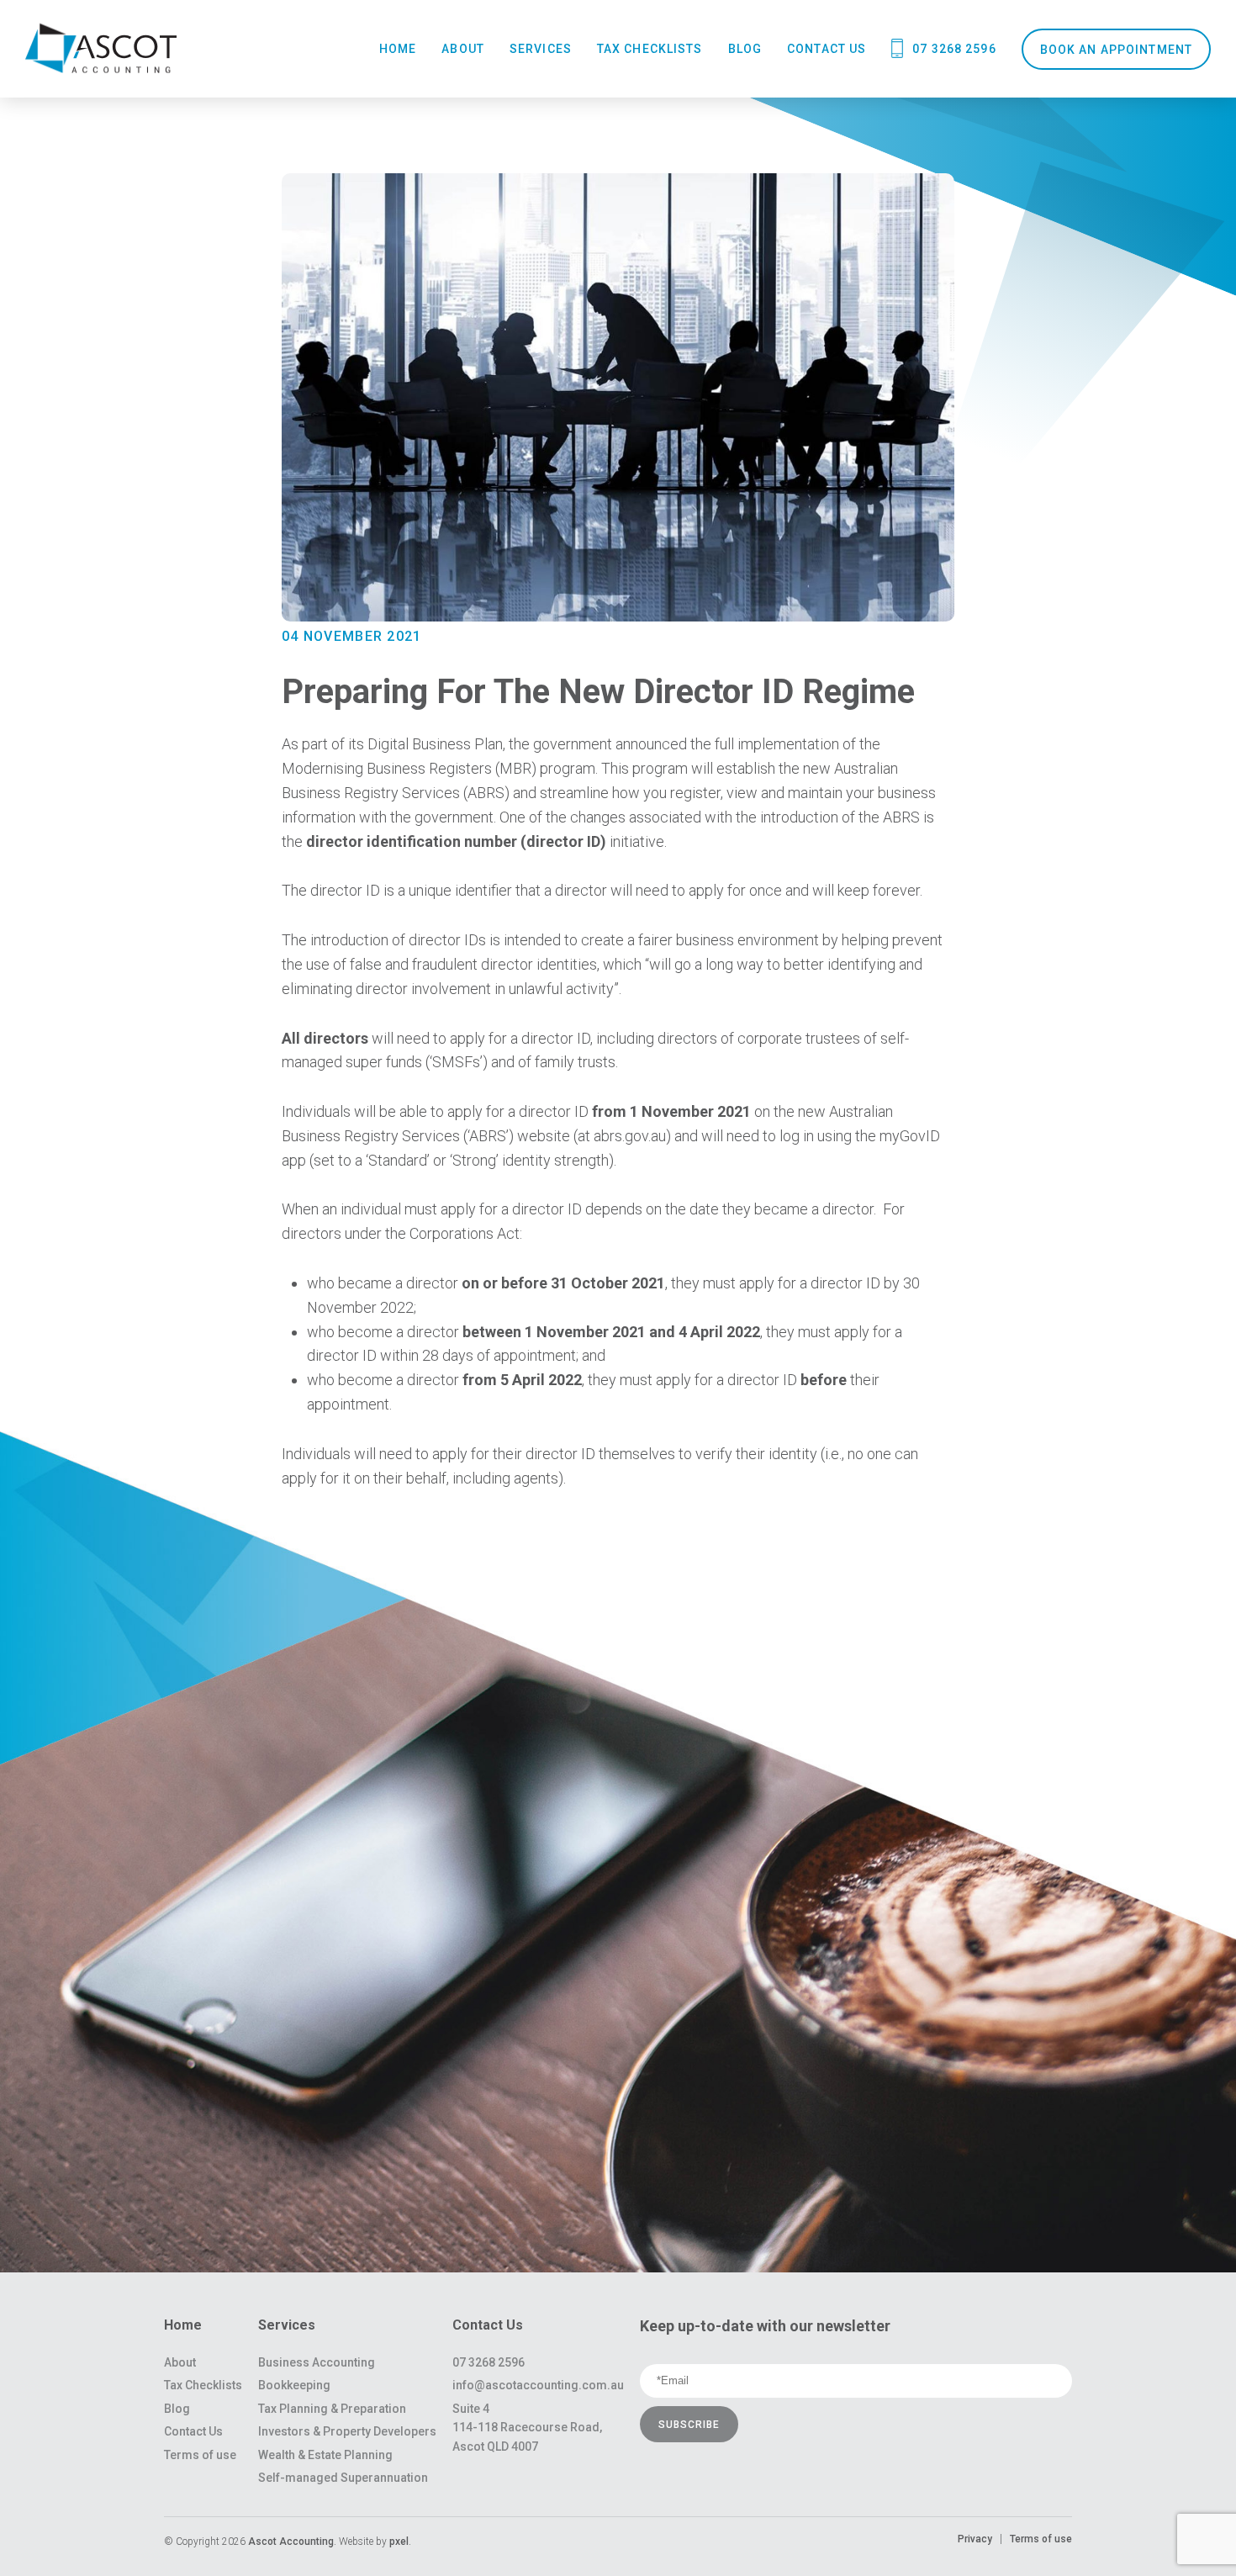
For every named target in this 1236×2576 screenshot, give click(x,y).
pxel (399, 2542)
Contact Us (827, 49)
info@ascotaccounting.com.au (538, 2385)
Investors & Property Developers (347, 2431)
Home (398, 49)
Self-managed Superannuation (343, 2478)
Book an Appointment (1116, 50)
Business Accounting (317, 2362)
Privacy (975, 2539)
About (463, 49)
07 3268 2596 (954, 49)
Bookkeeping (294, 2385)
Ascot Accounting (291, 2542)
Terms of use (200, 2455)
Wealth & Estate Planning (325, 2455)
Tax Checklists (650, 49)
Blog (745, 49)
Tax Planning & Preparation (332, 2409)
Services (541, 49)
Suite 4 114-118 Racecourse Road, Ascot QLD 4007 (527, 2428)
